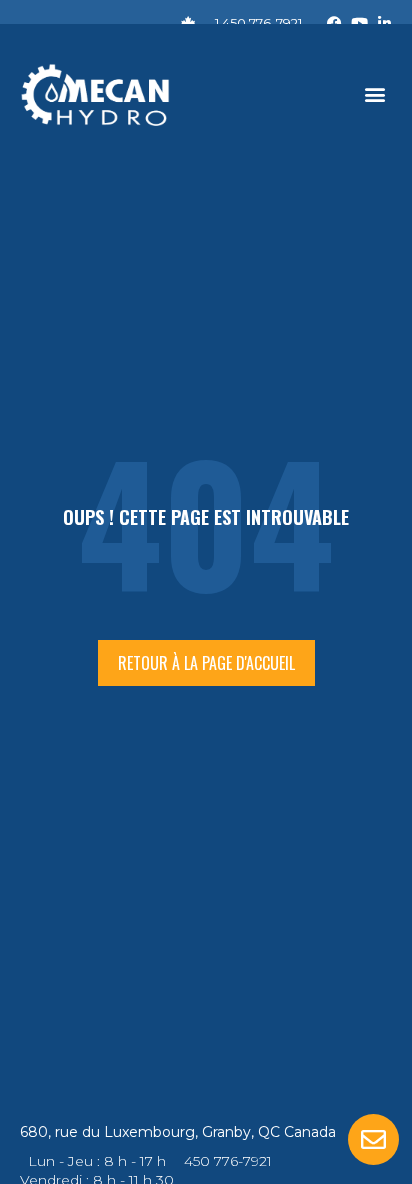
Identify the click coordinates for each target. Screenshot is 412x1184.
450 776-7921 (228, 1161)
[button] (375, 94)
